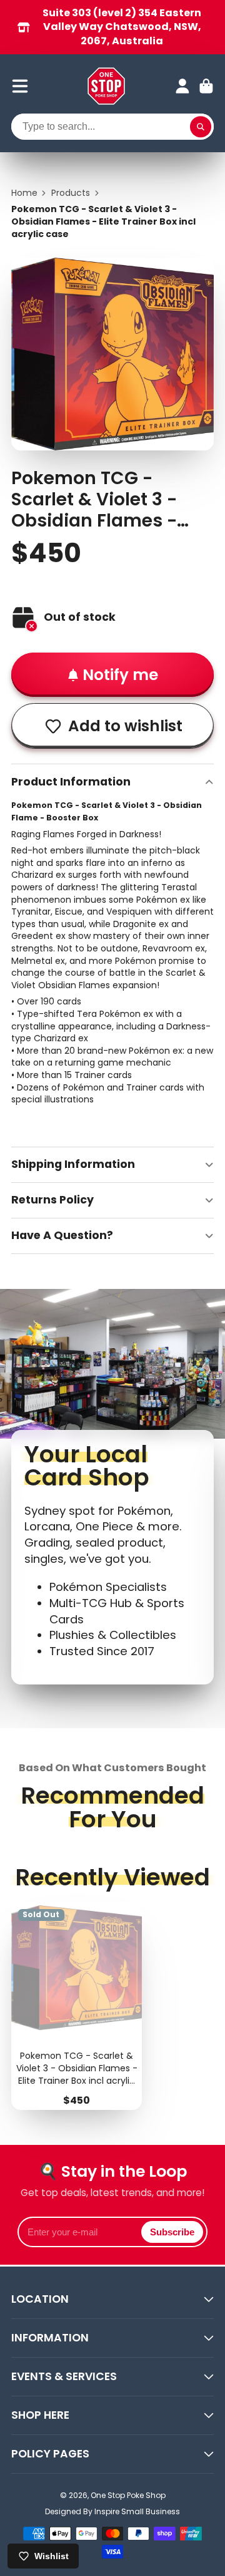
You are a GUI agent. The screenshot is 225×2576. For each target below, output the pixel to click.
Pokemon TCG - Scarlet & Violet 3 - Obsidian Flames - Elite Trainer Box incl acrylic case (77, 2006)
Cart (206, 86)
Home (24, 193)
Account (182, 86)
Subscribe (172, 2232)
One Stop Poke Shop (128, 2495)
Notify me (120, 675)
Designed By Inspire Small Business (112, 2511)
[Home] (106, 86)
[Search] (201, 127)
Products (71, 193)
